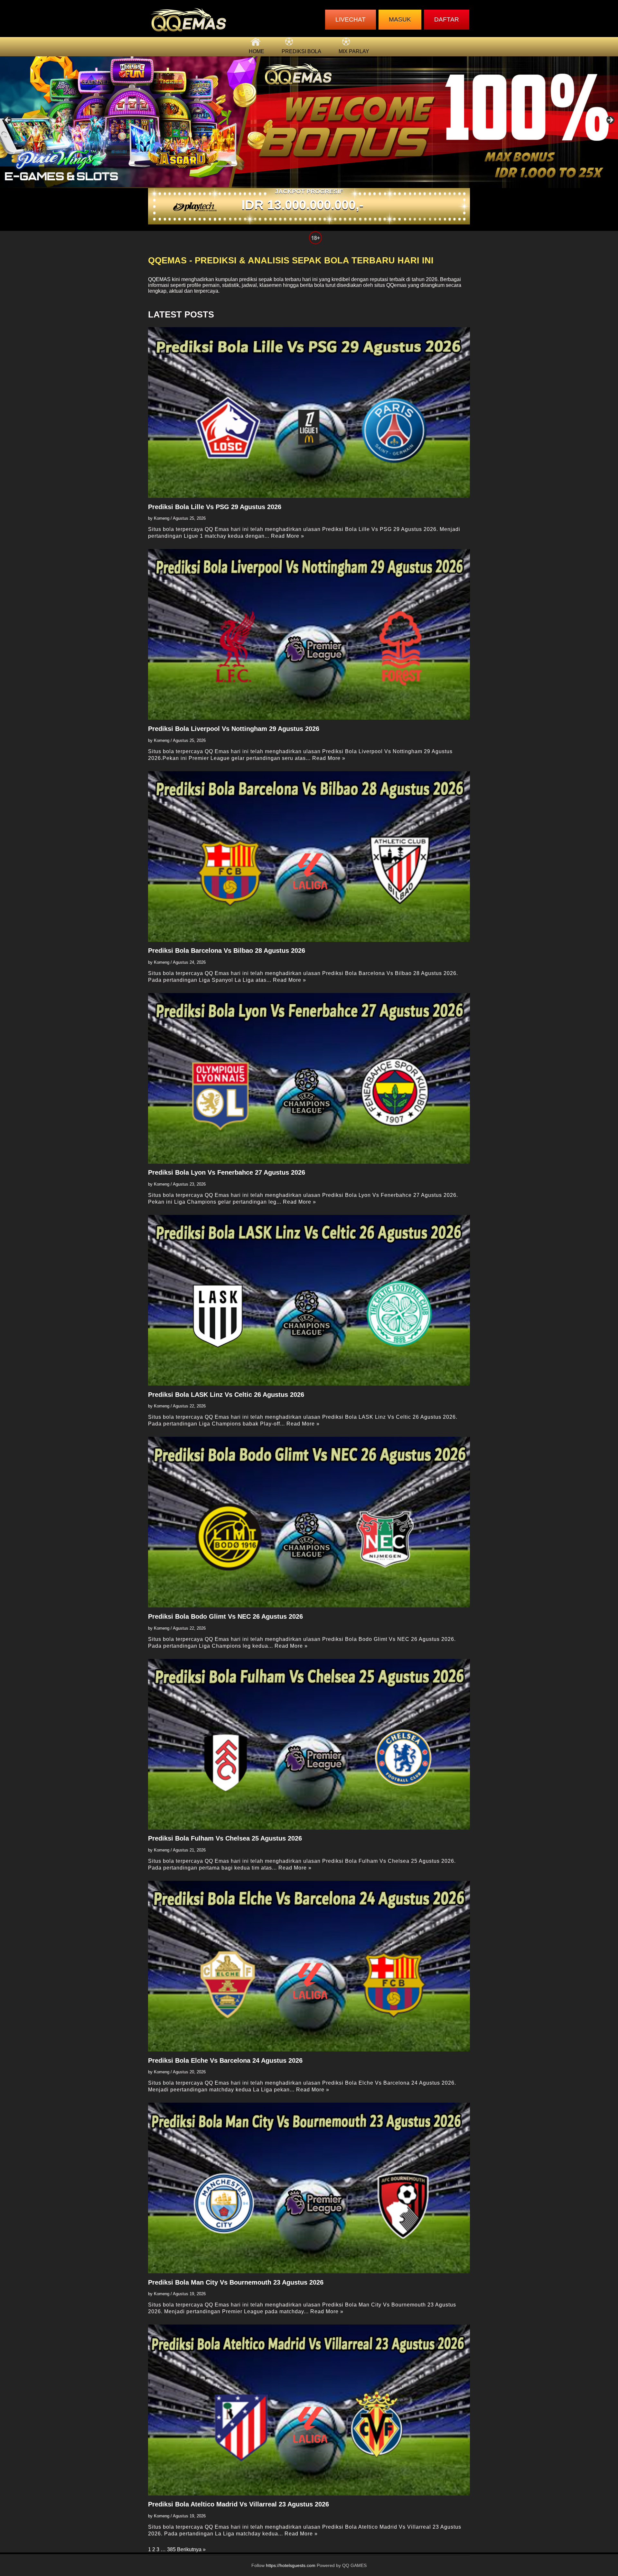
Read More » (288, 536)
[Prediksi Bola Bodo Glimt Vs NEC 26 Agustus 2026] (309, 1522)
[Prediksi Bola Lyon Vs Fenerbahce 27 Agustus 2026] (309, 1078)
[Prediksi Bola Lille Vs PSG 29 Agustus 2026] (309, 412)
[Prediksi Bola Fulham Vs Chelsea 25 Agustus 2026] (309, 1744)
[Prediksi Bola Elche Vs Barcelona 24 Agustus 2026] (309, 1966)
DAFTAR (447, 19)
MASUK (400, 19)
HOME (257, 51)
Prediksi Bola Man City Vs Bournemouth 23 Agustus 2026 (236, 2282)
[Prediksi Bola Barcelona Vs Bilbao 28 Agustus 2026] (309, 857)
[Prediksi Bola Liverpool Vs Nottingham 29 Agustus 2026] (309, 634)
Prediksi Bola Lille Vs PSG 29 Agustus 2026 (215, 507)
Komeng (162, 518)
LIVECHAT (351, 19)
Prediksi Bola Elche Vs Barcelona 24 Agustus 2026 (225, 2060)
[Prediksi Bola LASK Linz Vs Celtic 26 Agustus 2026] (309, 1300)
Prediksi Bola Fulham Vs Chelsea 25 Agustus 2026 (225, 1838)
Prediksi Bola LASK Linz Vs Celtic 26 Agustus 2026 (226, 1395)
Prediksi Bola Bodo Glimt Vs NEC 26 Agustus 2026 (225, 1616)
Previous (8, 120)
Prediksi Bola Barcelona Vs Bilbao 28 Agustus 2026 (227, 951)
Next (610, 120)
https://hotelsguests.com (291, 2566)
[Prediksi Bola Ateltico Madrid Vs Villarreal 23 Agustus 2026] (309, 2410)
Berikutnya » (191, 2549)
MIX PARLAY (354, 51)
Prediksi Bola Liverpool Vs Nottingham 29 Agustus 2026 (234, 729)
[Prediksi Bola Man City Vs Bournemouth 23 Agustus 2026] (309, 2188)
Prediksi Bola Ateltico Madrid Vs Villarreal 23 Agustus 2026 (239, 2504)
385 (171, 2549)
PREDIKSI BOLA (301, 51)
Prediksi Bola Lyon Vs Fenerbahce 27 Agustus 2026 (227, 1172)
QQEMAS (159, 279)
